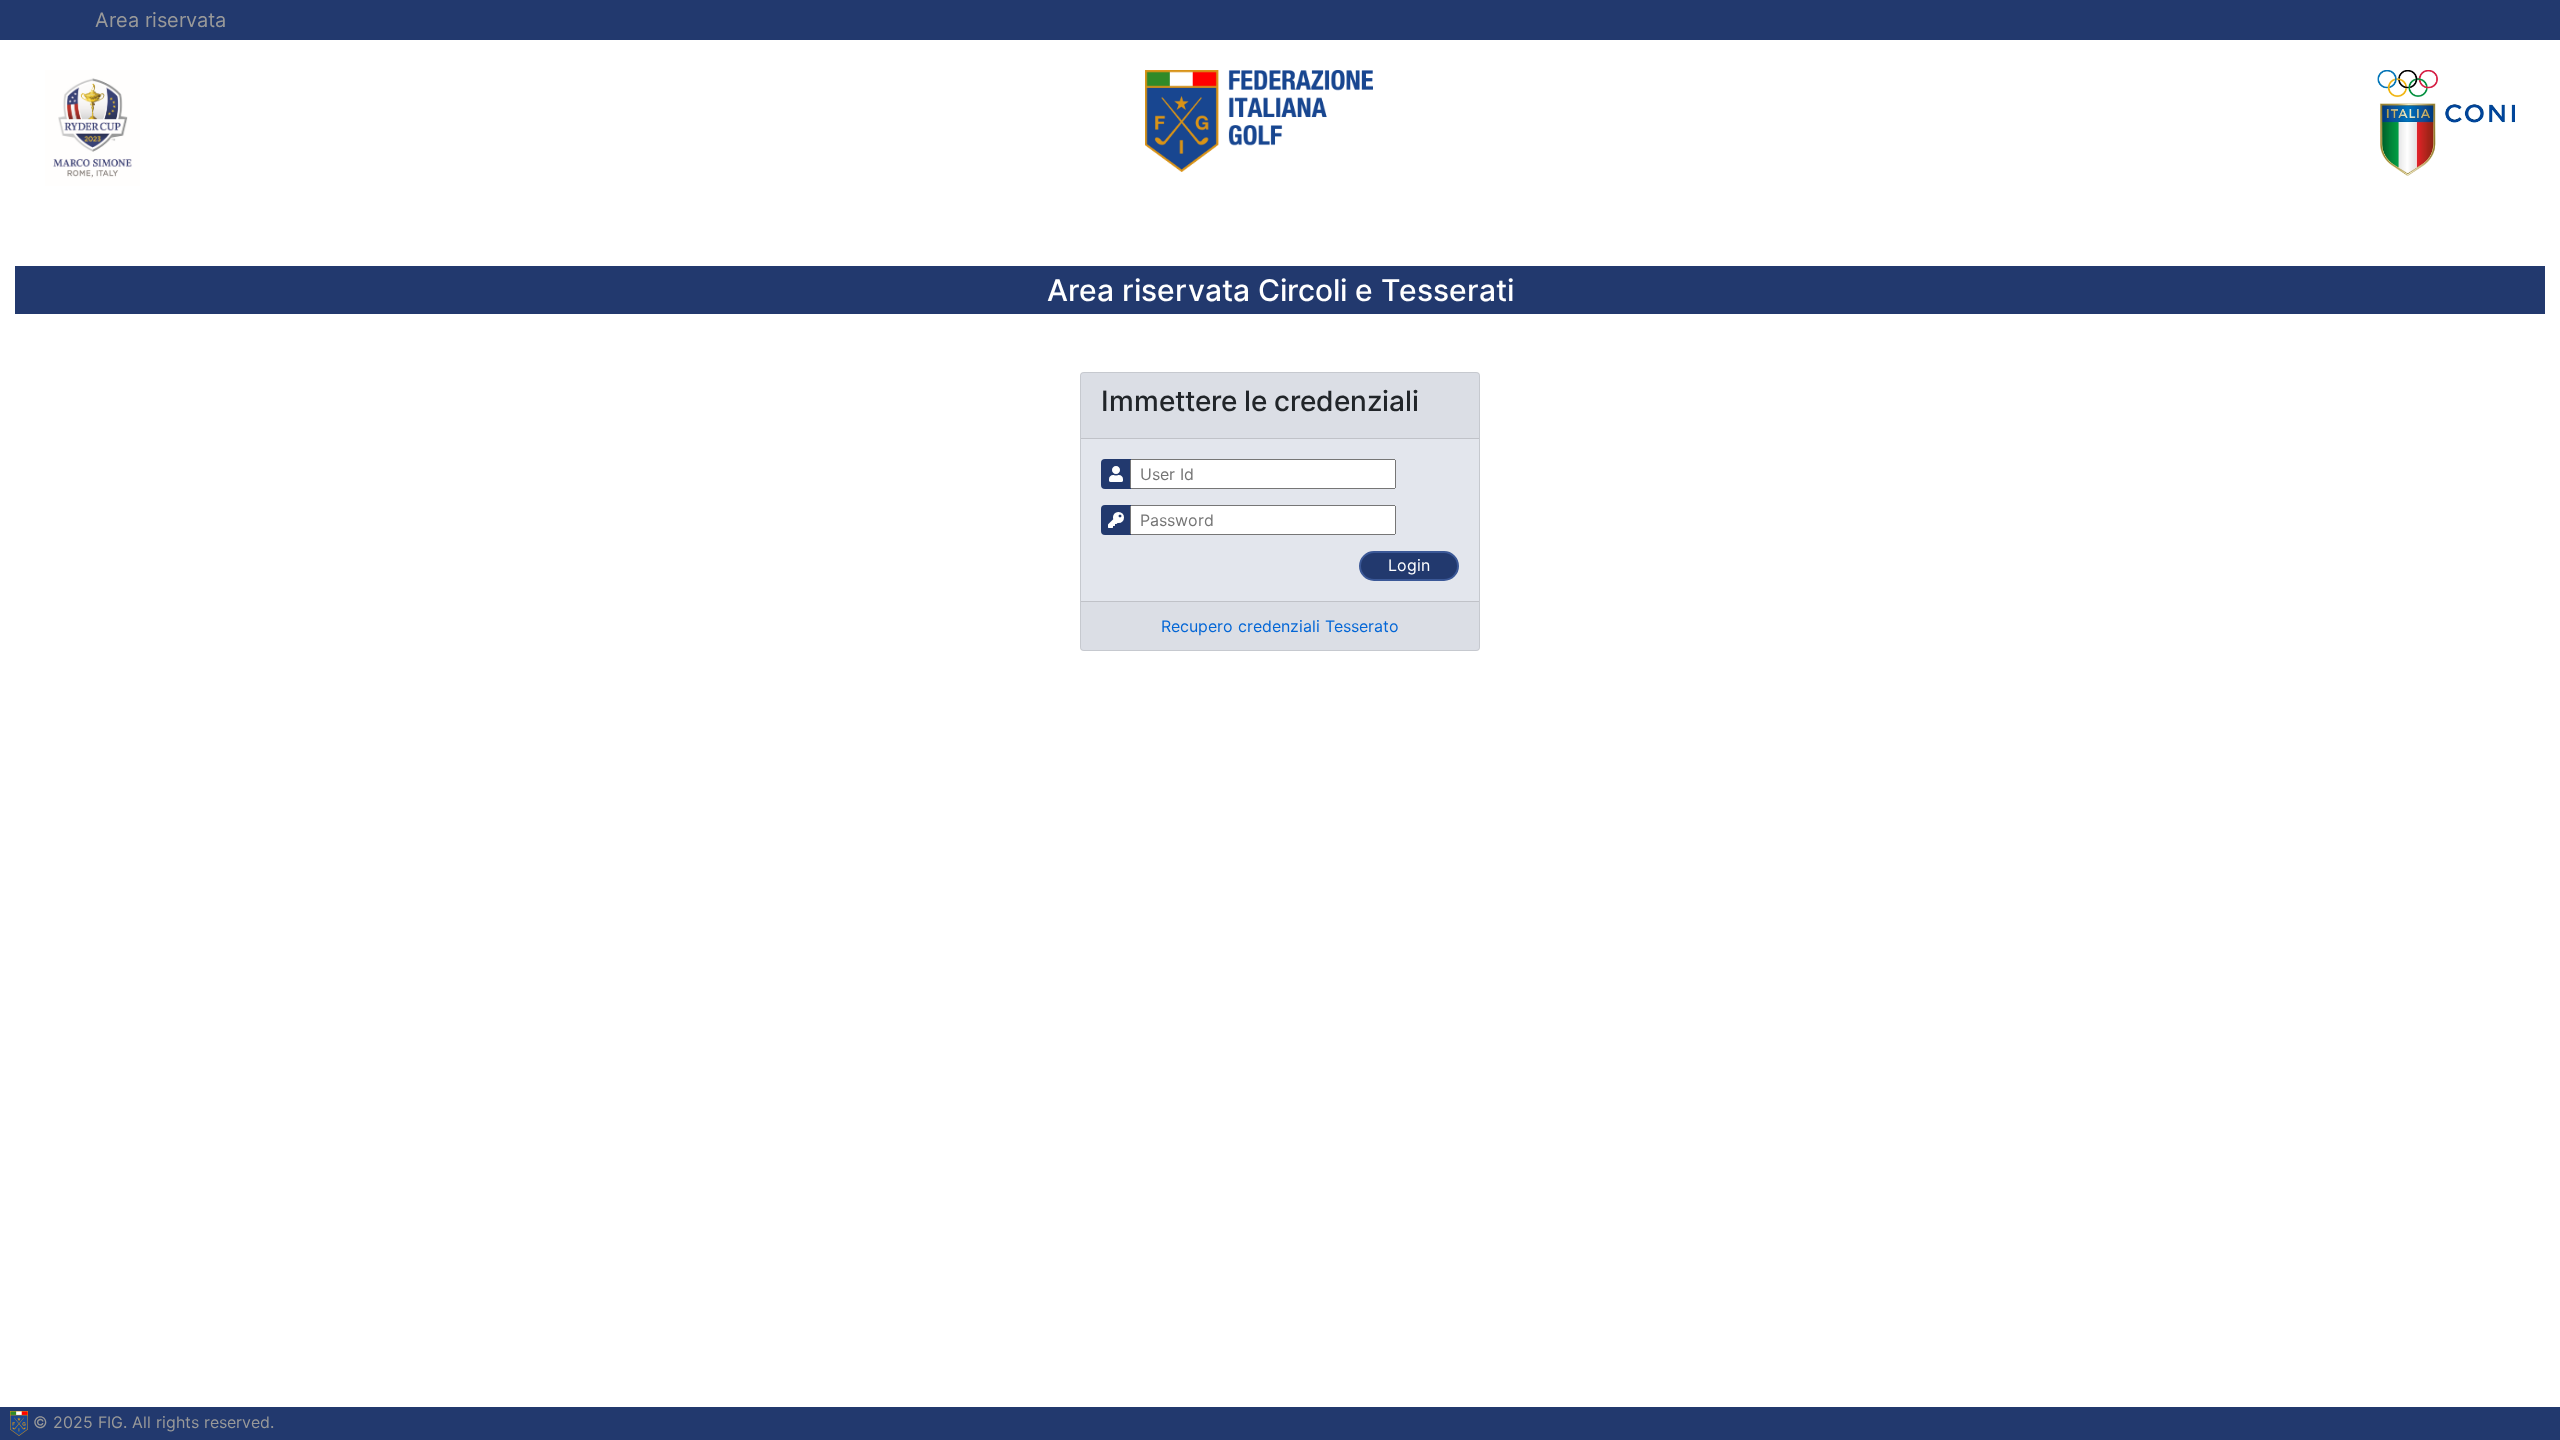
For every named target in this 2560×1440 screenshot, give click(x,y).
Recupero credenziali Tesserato (1280, 626)
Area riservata (160, 20)
